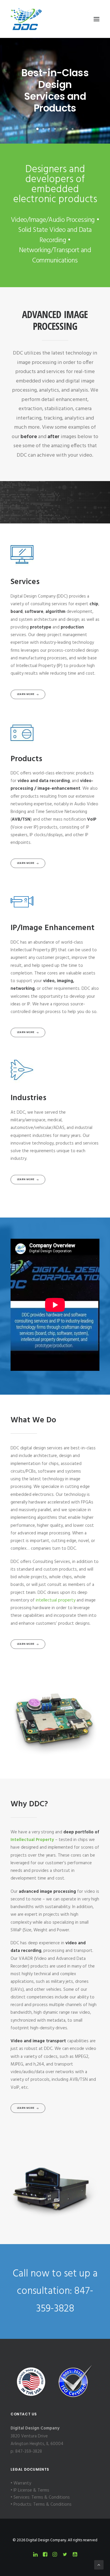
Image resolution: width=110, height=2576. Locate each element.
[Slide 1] (38, 129)
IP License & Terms (31, 2490)
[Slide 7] (73, 129)
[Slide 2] (43, 129)
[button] (97, 19)
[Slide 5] (61, 129)
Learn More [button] (26, 694)
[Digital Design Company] (26, 19)
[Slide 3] (49, 129)
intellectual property (56, 1600)
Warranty (22, 2483)
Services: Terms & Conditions (42, 2497)
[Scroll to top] (99, 2565)
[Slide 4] (55, 129)
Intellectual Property (32, 1840)
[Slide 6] (67, 129)
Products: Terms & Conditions (43, 2505)
